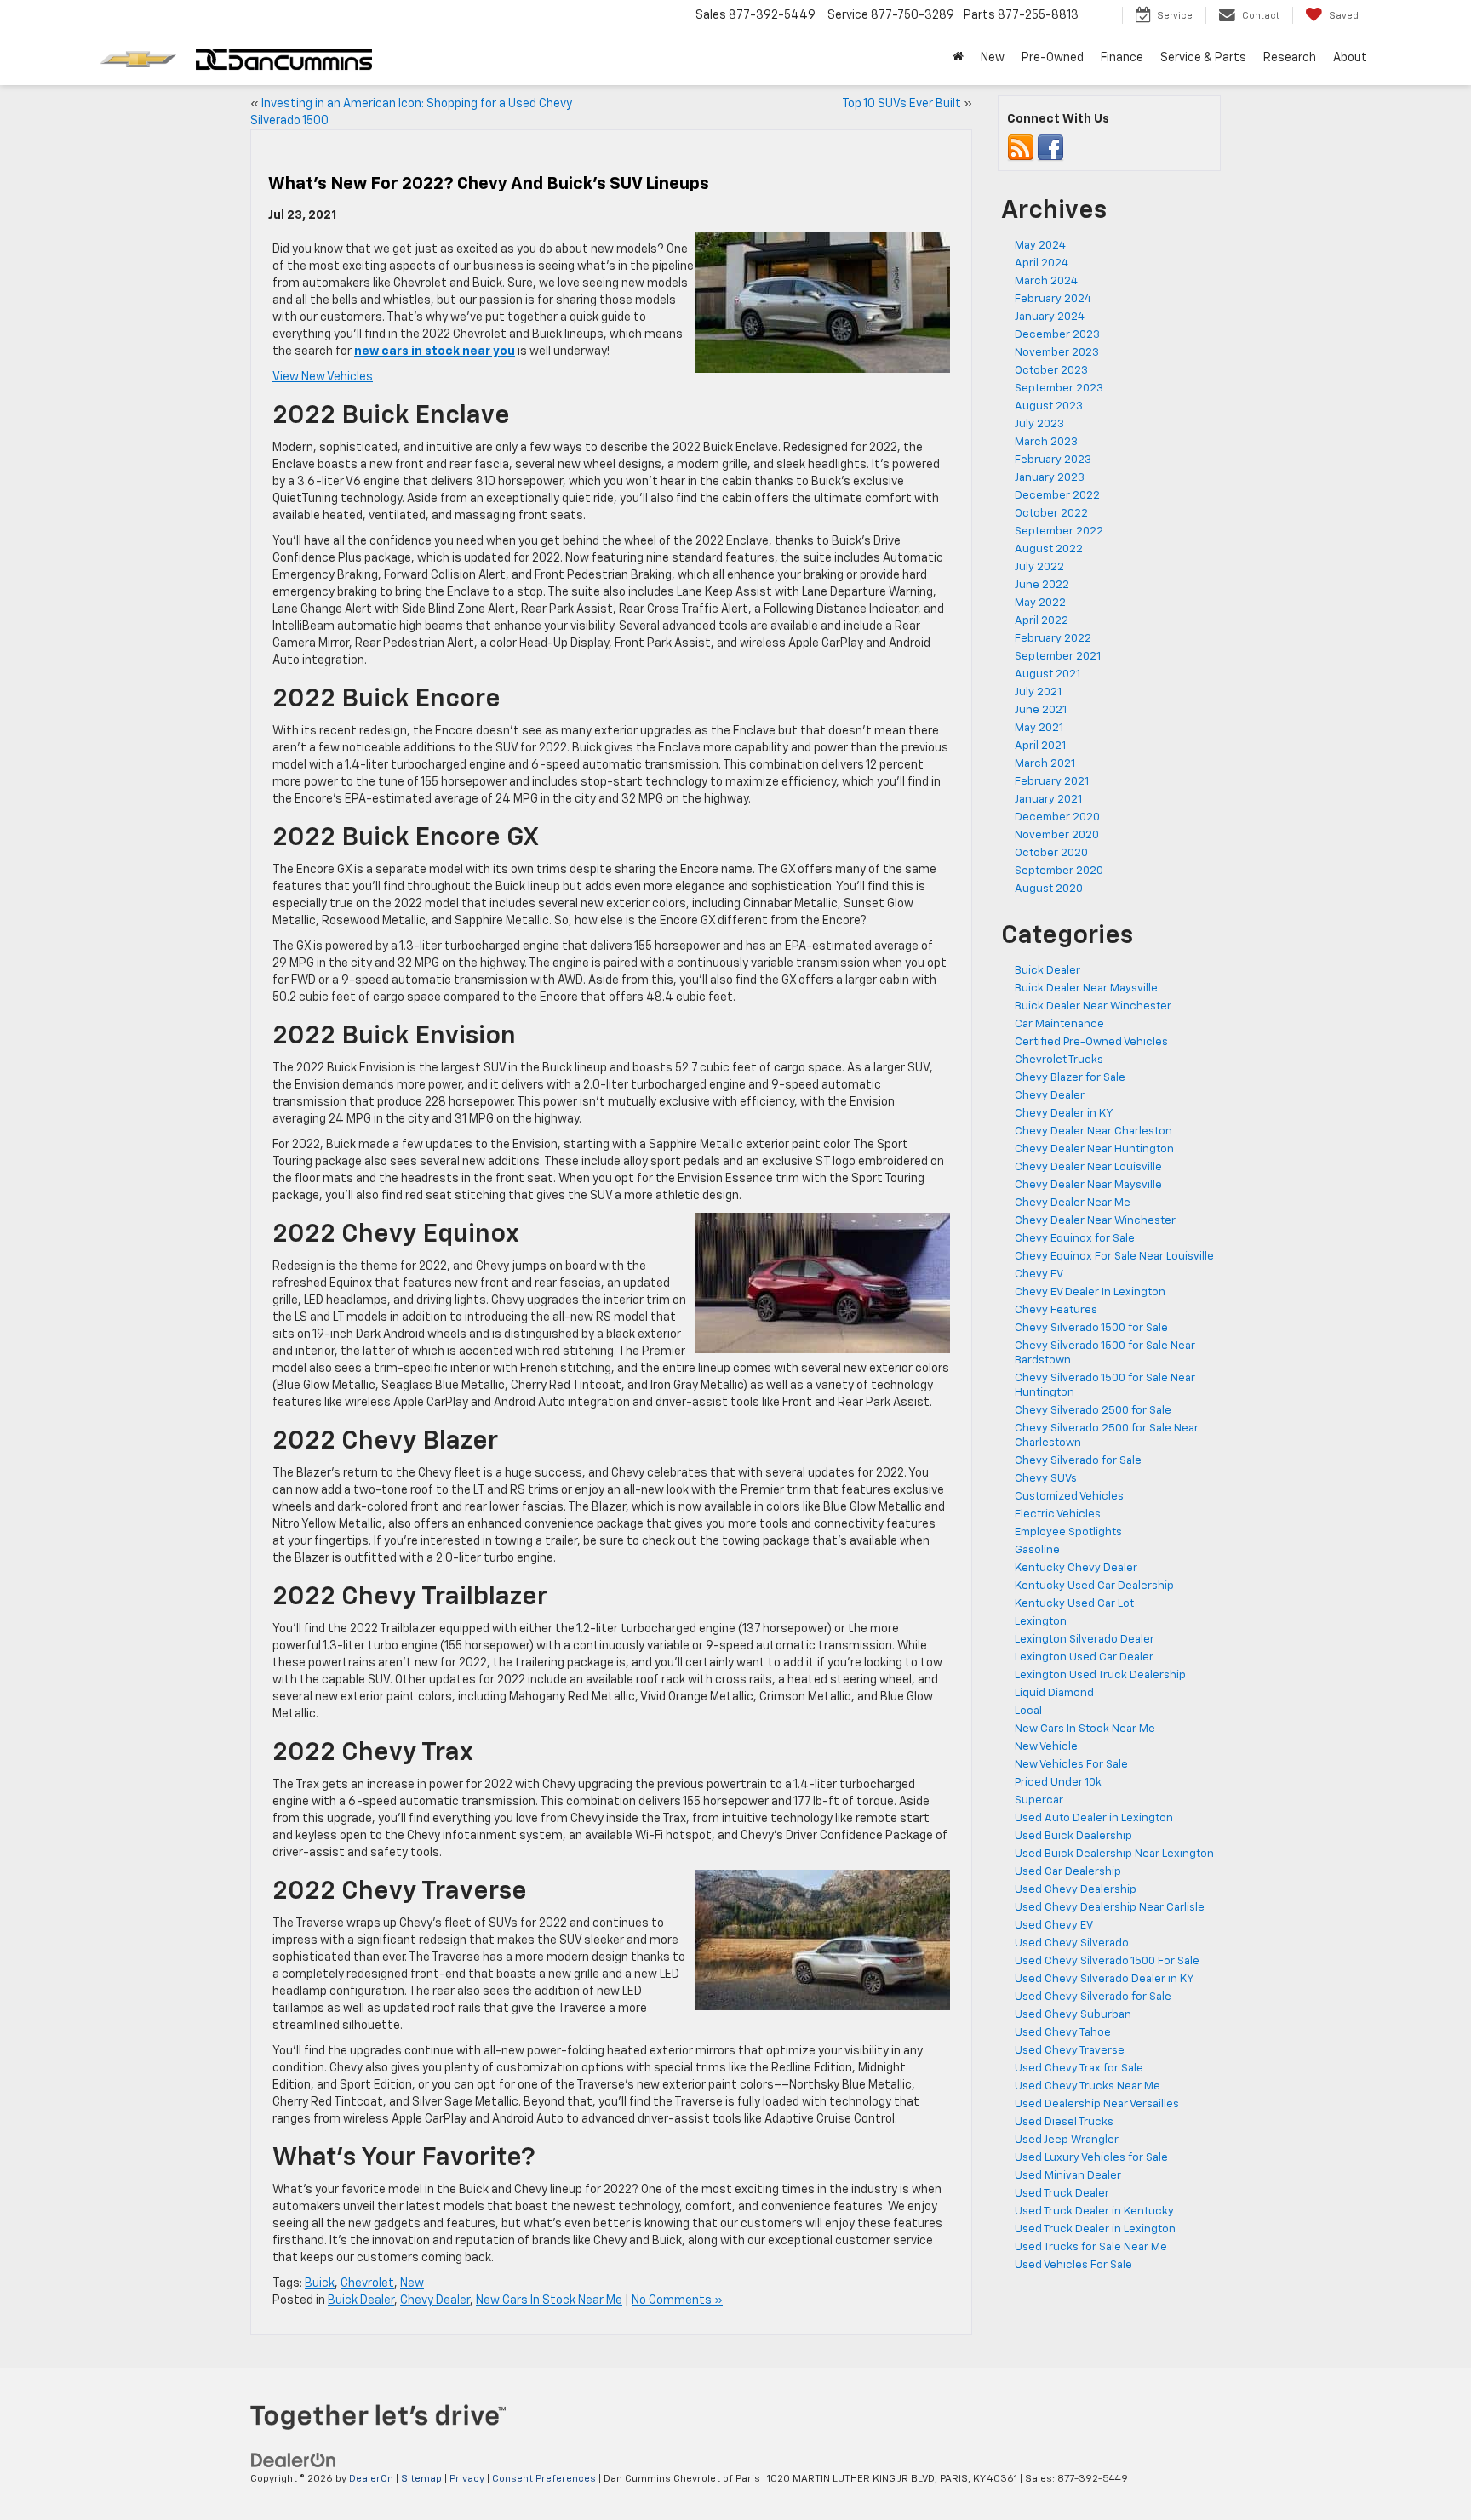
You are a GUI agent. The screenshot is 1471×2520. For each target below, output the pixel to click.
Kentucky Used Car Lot (1074, 1604)
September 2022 (1059, 531)
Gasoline (1037, 1550)
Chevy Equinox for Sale (1075, 1239)
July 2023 (1039, 424)
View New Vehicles (323, 377)
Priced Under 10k (1058, 1783)
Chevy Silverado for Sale (1078, 1461)
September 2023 (1059, 389)
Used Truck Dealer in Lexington (1095, 2229)
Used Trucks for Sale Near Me (1091, 2247)
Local (1028, 1711)
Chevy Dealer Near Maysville (1088, 1185)
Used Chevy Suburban (1073, 2015)
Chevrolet (367, 2283)
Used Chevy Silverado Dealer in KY (1105, 1979)
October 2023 (1051, 371)
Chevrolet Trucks (1059, 1060)
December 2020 (1057, 817)
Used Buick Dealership (1073, 1836)
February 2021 (1052, 782)
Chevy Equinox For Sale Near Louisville (1114, 1257)
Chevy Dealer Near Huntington (1094, 1149)
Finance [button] (1122, 58)
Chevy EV (1039, 1274)
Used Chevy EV (1054, 1926)
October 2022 (1051, 514)
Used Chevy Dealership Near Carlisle (1110, 1908)
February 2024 (1053, 299)
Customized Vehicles (1069, 1497)
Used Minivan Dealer (1068, 2176)
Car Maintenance (1059, 1024)
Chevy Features (1056, 1310)
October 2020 (1051, 853)
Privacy (467, 2479)
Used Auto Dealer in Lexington (1094, 1818)
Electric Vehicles (1058, 1514)
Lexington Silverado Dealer (1085, 1640)
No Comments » (677, 2300)
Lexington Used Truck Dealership (1100, 1675)
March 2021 (1045, 764)
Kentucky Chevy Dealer (1076, 1568)
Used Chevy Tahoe (1063, 2033)
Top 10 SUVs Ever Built (901, 104)
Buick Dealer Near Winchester (1093, 1006)
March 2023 (1046, 442)
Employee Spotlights (1068, 1532)
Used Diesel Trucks (1064, 2122)
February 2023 (1053, 460)
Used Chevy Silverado (1072, 1943)
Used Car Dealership (1068, 1872)
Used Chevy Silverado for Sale (1093, 1997)
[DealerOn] (294, 2460)
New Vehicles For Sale (1071, 1765)
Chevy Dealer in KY (1064, 1114)
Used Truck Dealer (1062, 2194)
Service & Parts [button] (1203, 58)
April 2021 (1040, 746)
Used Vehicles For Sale (1073, 2265)
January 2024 (1050, 317)
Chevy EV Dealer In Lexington (1090, 1292)
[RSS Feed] (1021, 149)
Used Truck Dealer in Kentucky (1094, 2211)
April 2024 (1042, 263)
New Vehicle (1046, 1747)
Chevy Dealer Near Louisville (1088, 1167)
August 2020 (1049, 889)
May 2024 (1040, 246)
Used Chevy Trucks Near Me (1088, 2086)
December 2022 (1057, 496)
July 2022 (1039, 567)
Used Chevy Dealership (1076, 1890)
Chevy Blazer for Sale (1070, 1078)
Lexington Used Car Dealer (1084, 1657)
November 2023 (1057, 353)
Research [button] (1290, 58)
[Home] (958, 58)
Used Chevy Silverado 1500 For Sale (1107, 1961)
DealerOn (371, 2479)
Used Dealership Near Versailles (1097, 2104)
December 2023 (1057, 335)
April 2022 (1042, 621)
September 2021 (1058, 657)
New (412, 2283)
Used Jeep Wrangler (1067, 2140)
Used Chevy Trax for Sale (1079, 2069)
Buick (320, 2283)
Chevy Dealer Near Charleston (1093, 1131)
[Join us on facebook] (1050, 149)
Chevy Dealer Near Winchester (1095, 1221)
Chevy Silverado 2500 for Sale (1093, 1411)
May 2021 (1039, 728)
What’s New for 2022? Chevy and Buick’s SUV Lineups (489, 184)
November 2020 (1057, 835)
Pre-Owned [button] (1053, 58)
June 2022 (1042, 585)
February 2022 (1053, 639)
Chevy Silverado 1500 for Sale (1091, 1328)
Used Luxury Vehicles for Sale (1091, 2158)
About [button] (1350, 58)
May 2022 (1040, 603)
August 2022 (1049, 549)
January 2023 (1050, 478)
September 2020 (1059, 871)
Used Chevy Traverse (1070, 2051)
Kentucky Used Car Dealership (1094, 1586)
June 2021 (1041, 710)
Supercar (1039, 1800)
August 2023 (1049, 406)
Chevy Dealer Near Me (1073, 1203)
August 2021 (1047, 674)
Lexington (1041, 1622)
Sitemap (421, 2479)
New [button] (993, 58)
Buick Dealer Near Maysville (1086, 989)
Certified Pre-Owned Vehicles (1091, 1042)
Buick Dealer (361, 2300)
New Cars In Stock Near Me (549, 2300)
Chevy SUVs (1046, 1479)
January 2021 (1048, 800)
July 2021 (1038, 692)
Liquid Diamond (1054, 1693)
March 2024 (1046, 281)
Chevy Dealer (435, 2300)
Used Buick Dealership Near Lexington (1114, 1854)
